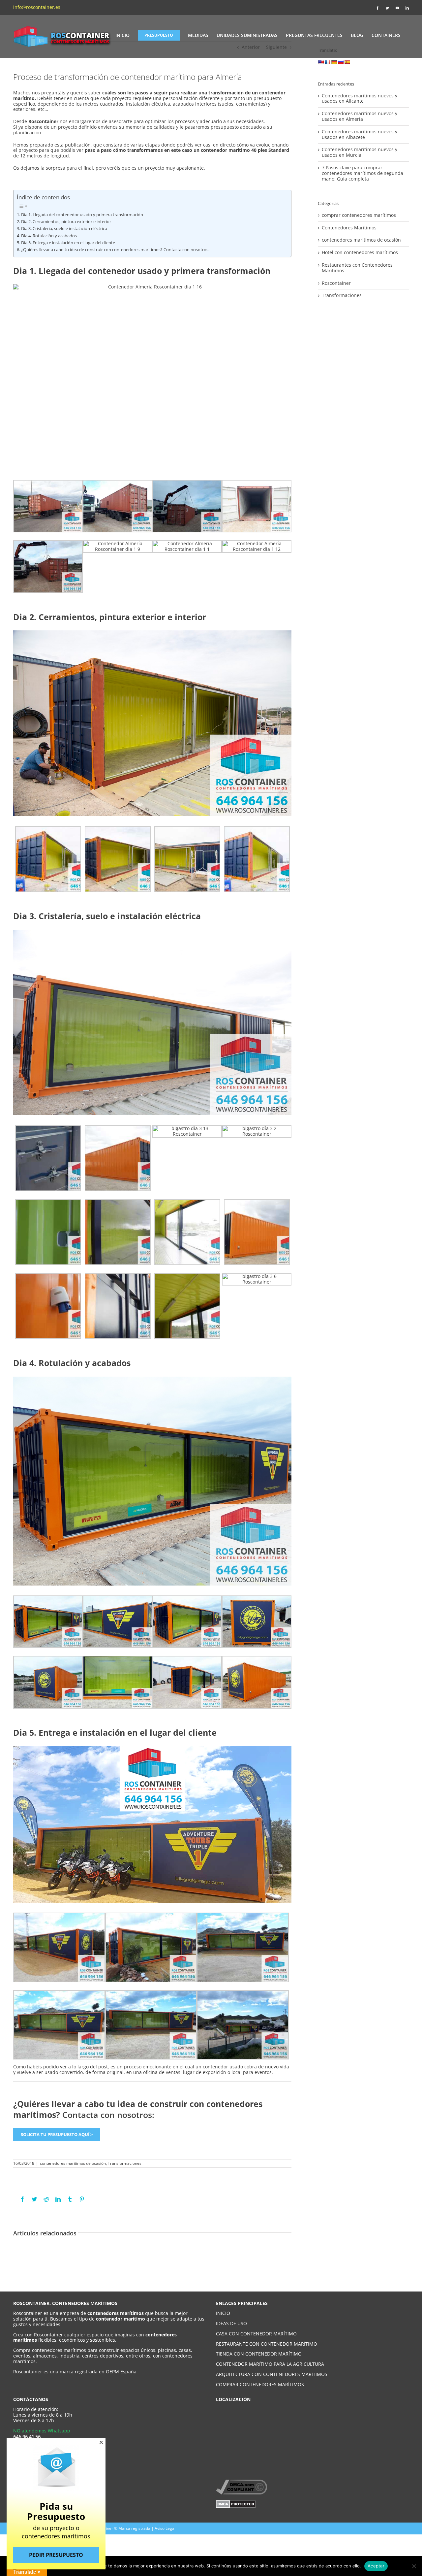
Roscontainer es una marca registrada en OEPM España (75, 2372)
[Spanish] (347, 62)
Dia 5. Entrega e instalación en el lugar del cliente (68, 243)
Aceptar (376, 2566)
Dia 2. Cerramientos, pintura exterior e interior (66, 222)
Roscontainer (336, 283)
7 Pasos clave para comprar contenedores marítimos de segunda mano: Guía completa (362, 173)
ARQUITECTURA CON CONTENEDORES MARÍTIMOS (272, 2374)
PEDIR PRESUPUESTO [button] (56, 2555)
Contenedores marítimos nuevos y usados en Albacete (360, 134)
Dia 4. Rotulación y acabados (49, 236)
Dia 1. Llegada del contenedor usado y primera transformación (82, 215)
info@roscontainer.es (37, 7)
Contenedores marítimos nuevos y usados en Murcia (360, 152)
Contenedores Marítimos (349, 228)
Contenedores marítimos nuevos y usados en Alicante (360, 98)
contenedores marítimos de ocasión (73, 2163)
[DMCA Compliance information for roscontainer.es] (241, 2482)
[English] (321, 62)
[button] (101, 2442)
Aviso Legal (165, 2528)
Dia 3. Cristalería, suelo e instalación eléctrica (64, 229)
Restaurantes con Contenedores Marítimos (357, 268)
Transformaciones (125, 2163)
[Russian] (341, 62)
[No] (414, 2566)
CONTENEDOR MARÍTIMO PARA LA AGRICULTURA (270, 2364)
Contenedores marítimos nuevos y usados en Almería (360, 116)
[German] (334, 62)
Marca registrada (134, 2528)
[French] (327, 62)
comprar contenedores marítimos (359, 215)
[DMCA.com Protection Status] (236, 2503)
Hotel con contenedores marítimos (360, 253)
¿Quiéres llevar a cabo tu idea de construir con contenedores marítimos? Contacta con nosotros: (115, 250)
